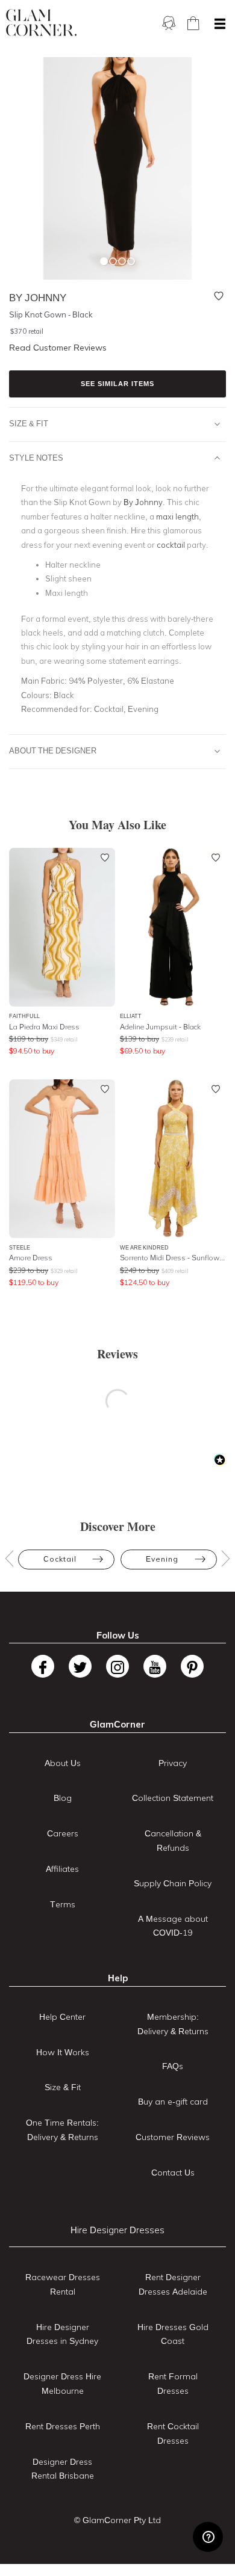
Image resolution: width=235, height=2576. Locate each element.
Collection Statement (173, 1798)
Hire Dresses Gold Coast (173, 2334)
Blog (63, 1798)
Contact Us (173, 2173)
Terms (63, 1904)
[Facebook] (43, 1666)
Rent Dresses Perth (63, 2426)
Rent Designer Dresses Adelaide (173, 2284)
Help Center (62, 2017)
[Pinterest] (192, 1666)
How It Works (63, 2052)
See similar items (117, 384)
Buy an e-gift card (173, 2102)
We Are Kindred (144, 1247)
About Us (63, 1763)
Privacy (173, 1763)
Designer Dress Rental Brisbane (63, 2469)
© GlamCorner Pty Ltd (117, 2520)
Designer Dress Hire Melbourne (62, 2384)
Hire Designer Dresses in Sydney (62, 2334)
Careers (63, 1833)
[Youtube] (155, 1666)
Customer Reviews (173, 2137)
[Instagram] (117, 1666)
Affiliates (62, 1869)
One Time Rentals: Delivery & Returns (62, 2130)
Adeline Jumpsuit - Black (160, 1027)
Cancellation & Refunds (173, 1841)
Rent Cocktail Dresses (173, 2433)
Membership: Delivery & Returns (173, 2024)
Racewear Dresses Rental (63, 2284)
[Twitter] (80, 1666)
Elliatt (131, 1016)
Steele (20, 1247)
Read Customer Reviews (58, 348)
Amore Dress (31, 1258)
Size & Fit (29, 423)
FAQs (173, 2066)
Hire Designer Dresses (117, 2230)
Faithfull (24, 1016)
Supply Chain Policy (173, 1883)
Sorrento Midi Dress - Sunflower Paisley (173, 1258)
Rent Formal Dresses (173, 2384)
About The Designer (53, 750)
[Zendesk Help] (208, 2537)
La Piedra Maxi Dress (44, 1027)
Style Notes (36, 458)
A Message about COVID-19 (173, 1926)
